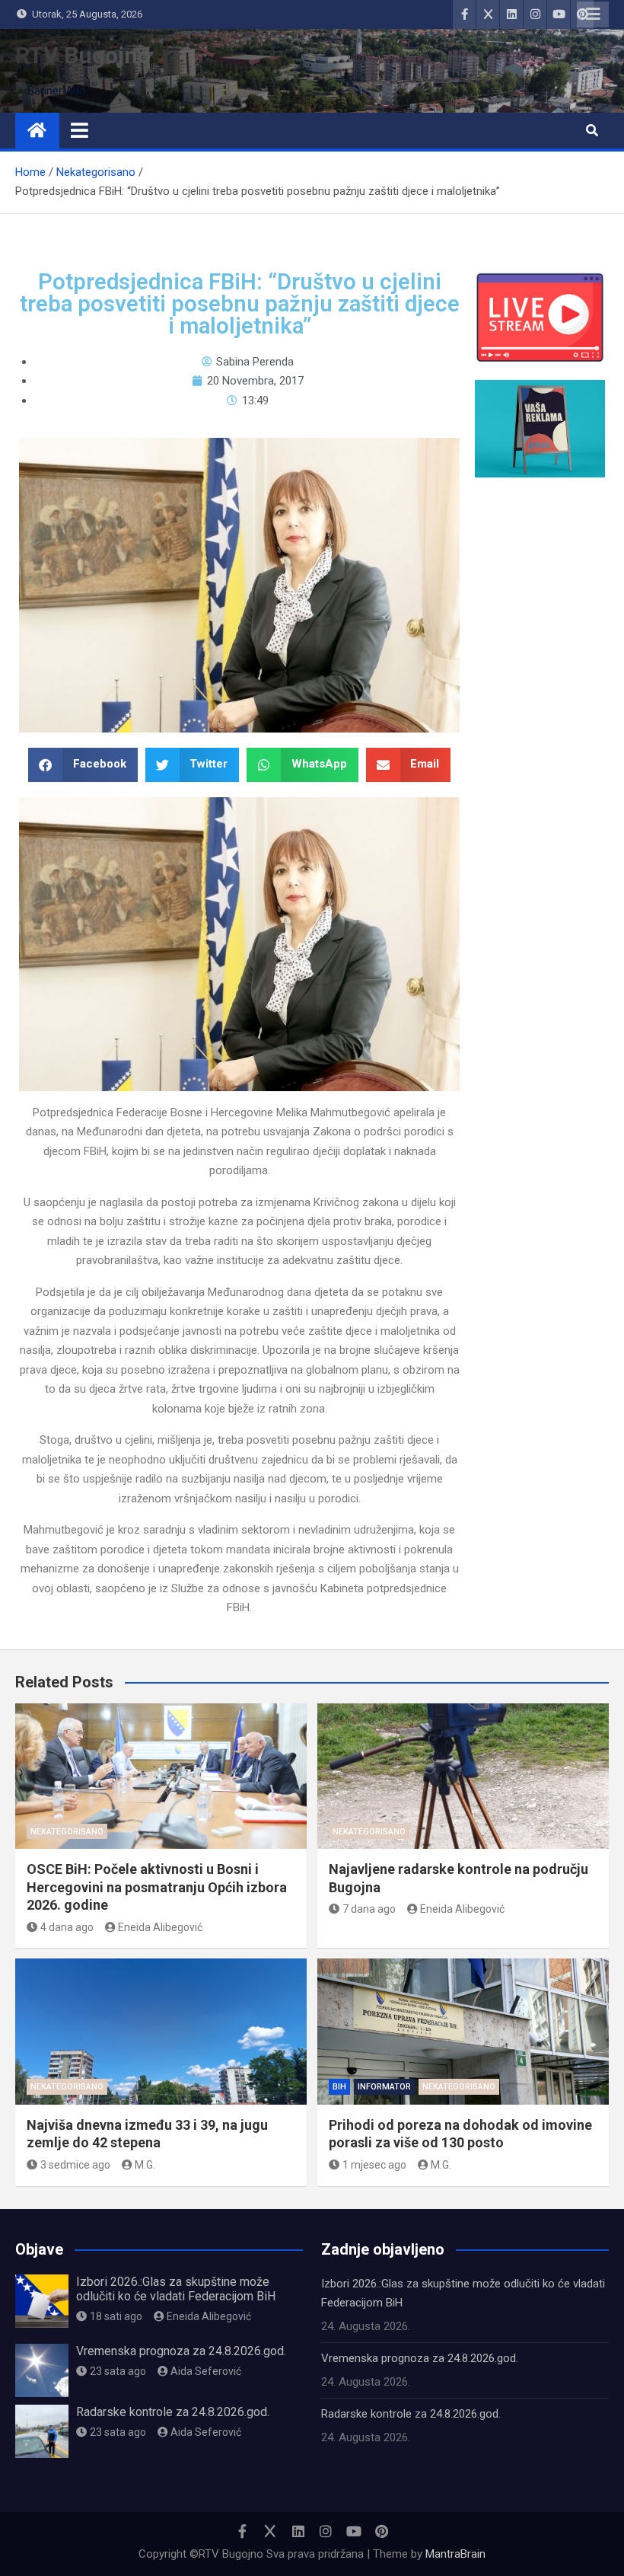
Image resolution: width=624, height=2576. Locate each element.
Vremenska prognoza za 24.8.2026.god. (181, 2351)
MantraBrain (455, 2554)
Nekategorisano (67, 1832)
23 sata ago (118, 2371)
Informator (384, 2087)
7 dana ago (369, 1909)
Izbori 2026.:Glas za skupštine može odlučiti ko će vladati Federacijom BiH (176, 2289)
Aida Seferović (206, 2371)
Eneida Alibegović (160, 1927)
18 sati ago (116, 2316)
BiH (339, 2087)
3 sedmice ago (75, 2165)
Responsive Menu (593, 14)
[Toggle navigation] (80, 130)
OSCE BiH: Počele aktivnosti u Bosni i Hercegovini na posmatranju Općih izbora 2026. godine (157, 1887)
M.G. (145, 2165)
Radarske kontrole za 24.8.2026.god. (173, 2412)
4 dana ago (67, 1927)
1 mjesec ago (374, 2165)
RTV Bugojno (83, 55)
